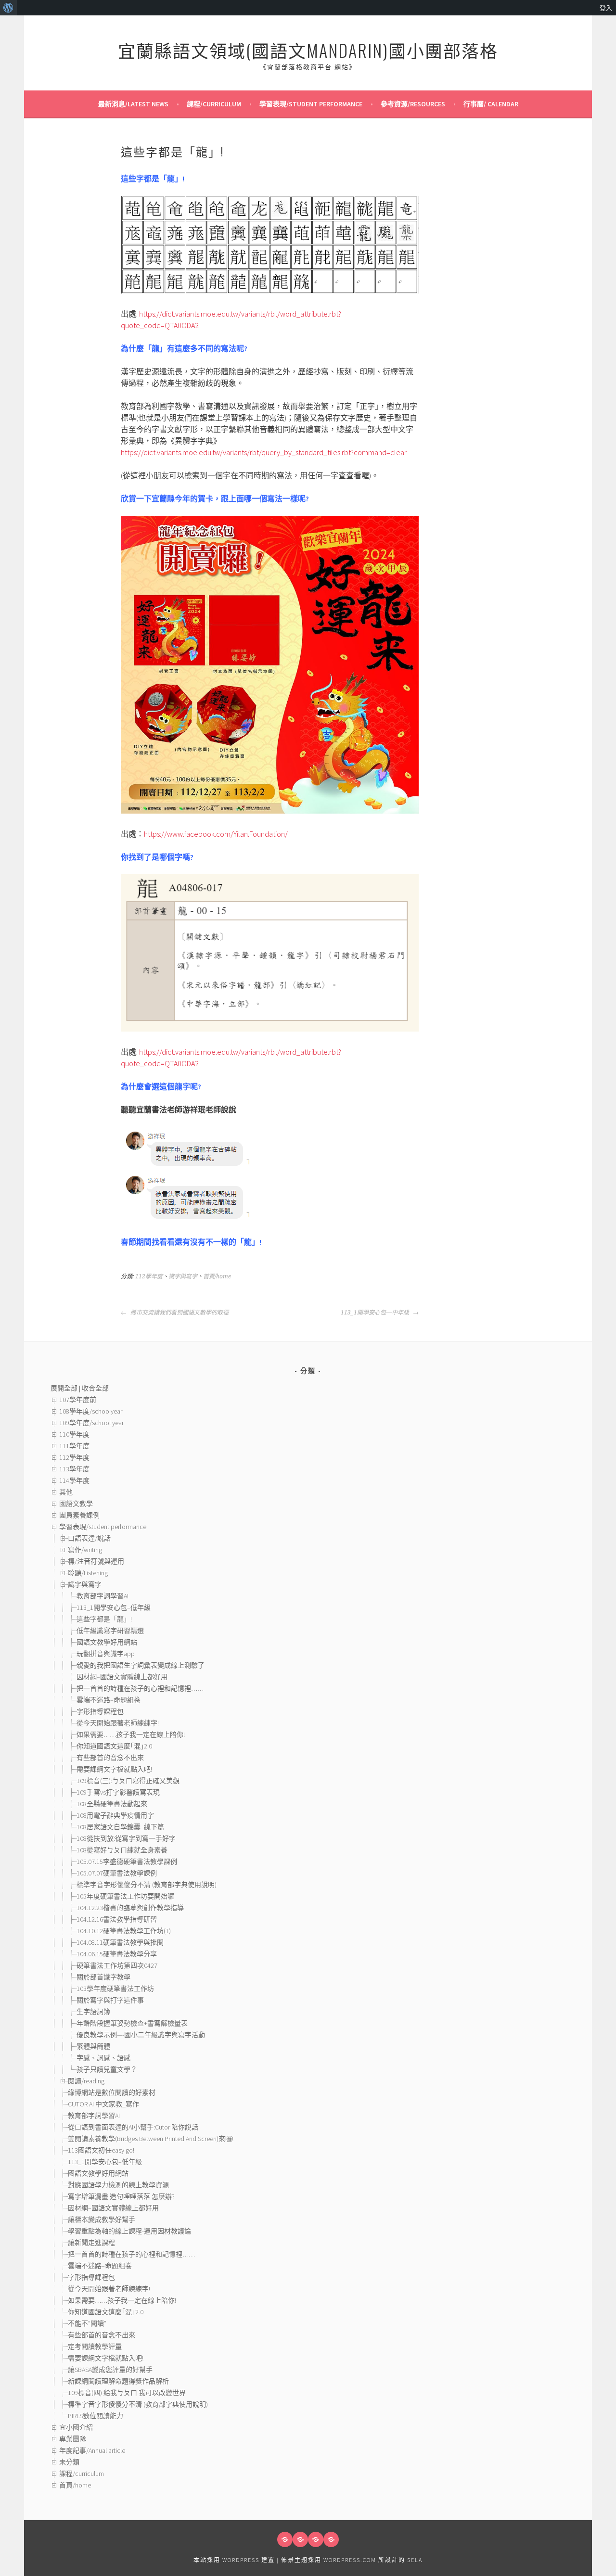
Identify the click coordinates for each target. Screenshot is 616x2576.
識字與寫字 (183, 1276)
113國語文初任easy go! (101, 2150)
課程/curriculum (214, 104)
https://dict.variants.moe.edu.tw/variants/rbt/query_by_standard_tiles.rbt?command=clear (264, 452)
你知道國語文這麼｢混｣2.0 (114, 1746)
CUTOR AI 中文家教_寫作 (103, 2104)
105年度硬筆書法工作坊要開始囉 (125, 1896)
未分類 (69, 2462)
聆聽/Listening (88, 1573)
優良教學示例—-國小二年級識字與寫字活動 (141, 2035)
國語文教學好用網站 (107, 1642)
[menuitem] (8, 8)
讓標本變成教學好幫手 (102, 2219)
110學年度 (74, 1434)
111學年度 (74, 1446)
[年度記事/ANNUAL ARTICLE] (300, 2539)
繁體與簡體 (93, 2046)
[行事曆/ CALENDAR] (331, 2539)
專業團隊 (73, 2439)
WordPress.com (350, 2560)
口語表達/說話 (89, 1538)
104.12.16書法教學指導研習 (117, 1919)
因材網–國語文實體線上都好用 (122, 1677)
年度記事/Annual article (92, 2450)
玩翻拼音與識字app (106, 1654)
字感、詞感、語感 (107, 2058)
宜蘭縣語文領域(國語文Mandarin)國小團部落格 (308, 50)
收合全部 (95, 1388)
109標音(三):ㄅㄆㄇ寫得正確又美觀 (128, 1781)
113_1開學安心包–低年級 (114, 1607)
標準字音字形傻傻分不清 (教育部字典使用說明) (147, 1885)
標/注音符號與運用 (96, 1561)
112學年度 (149, 1276)
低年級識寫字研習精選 (110, 1631)
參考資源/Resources (413, 104)
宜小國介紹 (76, 2427)
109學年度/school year (91, 1423)
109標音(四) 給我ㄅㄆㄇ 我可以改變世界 (127, 2393)
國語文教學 (76, 1504)
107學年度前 (78, 1400)
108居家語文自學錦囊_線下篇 (120, 1827)
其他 (66, 1492)
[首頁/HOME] (285, 2539)
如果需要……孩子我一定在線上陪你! (131, 1734)
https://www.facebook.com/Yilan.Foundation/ (216, 834)
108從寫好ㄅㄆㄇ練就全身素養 (122, 1850)
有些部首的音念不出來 (110, 1758)
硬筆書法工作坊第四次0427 (117, 1965)
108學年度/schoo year (91, 1411)
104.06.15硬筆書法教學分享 (117, 1954)
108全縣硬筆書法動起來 (112, 1804)
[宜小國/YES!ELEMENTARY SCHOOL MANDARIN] (316, 2539)
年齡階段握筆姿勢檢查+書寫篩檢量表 (132, 2023)
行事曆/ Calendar (491, 104)
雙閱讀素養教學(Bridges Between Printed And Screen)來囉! (151, 2139)
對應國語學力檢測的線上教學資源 (118, 2185)
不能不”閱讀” (87, 2323)
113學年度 (74, 1469)
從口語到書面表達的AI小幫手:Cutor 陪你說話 (133, 2127)
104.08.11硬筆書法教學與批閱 (120, 1942)
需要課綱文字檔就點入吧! (114, 1769)
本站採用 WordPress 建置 (234, 2560)
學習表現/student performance (311, 104)
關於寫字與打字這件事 (110, 2000)
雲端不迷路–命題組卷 (109, 1700)
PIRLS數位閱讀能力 (96, 2416)
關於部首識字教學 (103, 1977)
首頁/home (217, 1276)
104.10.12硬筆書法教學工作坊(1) (124, 1931)
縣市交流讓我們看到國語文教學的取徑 (179, 1313)
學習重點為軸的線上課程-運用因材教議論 (129, 2231)
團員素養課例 (79, 1515)
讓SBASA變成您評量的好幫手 (110, 2370)
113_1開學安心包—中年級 (376, 1313)
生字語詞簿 (93, 2012)
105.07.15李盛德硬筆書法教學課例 (127, 1862)
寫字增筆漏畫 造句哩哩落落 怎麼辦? (121, 2196)
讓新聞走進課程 (91, 2243)
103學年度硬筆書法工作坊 (115, 1989)
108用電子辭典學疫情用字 (115, 1815)
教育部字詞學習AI (103, 1596)
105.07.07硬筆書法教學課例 (117, 1873)
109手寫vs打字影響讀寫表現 (118, 1792)
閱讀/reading (86, 2081)
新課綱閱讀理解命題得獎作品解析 (118, 2381)
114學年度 (74, 1480)
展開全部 (64, 1388)
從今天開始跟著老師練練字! (118, 1723)
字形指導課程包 (100, 1711)
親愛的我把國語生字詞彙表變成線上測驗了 (141, 1665)
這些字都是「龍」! (104, 1619)
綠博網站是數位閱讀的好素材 (112, 2092)
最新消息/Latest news (133, 104)
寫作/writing (85, 1550)
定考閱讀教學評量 (95, 2346)
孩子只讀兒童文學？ (107, 2069)
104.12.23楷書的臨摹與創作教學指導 (130, 1908)
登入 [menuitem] (606, 8)
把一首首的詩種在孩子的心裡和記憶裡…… (140, 1688)
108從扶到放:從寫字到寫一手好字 (126, 1838)
